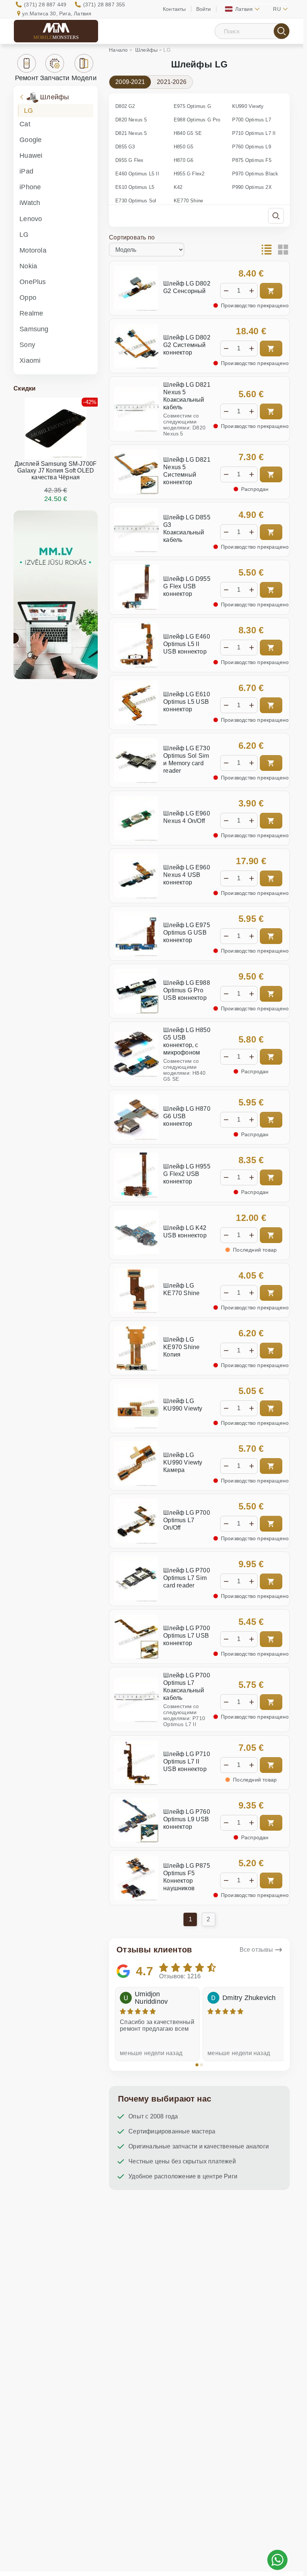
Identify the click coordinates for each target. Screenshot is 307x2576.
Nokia (28, 266)
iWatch (30, 203)
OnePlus (33, 282)
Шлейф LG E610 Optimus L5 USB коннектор (187, 702)
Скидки (25, 388)
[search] (282, 31)
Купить (271, 291)
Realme (31, 313)
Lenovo (31, 219)
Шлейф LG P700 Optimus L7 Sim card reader (187, 1578)
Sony (27, 345)
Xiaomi (30, 361)
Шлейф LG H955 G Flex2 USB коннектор (187, 1174)
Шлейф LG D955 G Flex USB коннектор (187, 586)
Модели (84, 78)
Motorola (33, 250)
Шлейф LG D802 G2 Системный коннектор (187, 345)
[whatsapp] (277, 2560)
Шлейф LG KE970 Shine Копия (181, 1347)
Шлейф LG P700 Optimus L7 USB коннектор (187, 1636)
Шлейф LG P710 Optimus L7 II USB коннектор (187, 1761)
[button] (197, 2065)
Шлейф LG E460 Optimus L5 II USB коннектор (187, 644)
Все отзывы (256, 1950)
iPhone (30, 187)
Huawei (31, 156)
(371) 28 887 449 (45, 4)
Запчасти (55, 78)
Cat (25, 124)
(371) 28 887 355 (104, 4)
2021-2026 (172, 82)
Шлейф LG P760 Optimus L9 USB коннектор (187, 1819)
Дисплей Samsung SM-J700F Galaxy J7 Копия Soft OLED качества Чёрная (56, 470)
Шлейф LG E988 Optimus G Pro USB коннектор (187, 990)
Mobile (56, 37)
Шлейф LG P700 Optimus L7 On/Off (187, 1520)
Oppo (28, 298)
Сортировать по (132, 237)
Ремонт (27, 78)
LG (28, 111)
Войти (204, 9)
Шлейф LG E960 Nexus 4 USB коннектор (187, 875)
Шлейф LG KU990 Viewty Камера (183, 1462)
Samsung (34, 329)
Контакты (174, 9)
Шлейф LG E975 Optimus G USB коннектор (187, 933)
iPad (26, 171)
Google (31, 140)
